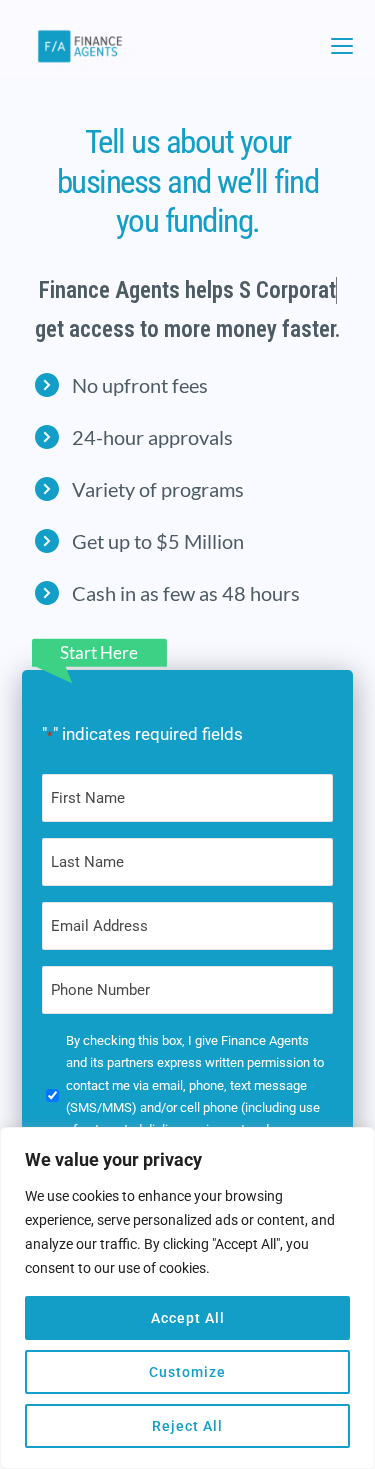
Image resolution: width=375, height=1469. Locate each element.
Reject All (187, 1426)
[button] (342, 46)
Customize (187, 1372)
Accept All (188, 1318)
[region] (187, 1298)
